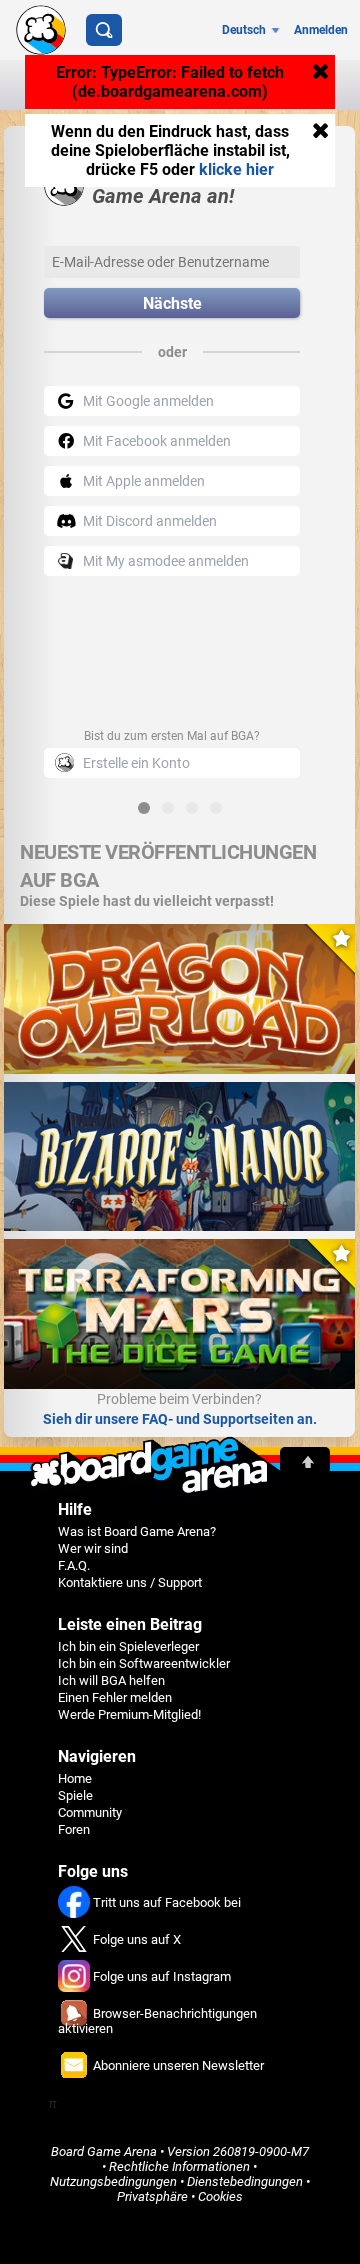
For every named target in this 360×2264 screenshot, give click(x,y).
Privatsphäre (152, 2196)
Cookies (220, 2196)
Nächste (172, 303)
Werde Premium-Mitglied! (129, 1714)
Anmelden (321, 30)
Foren (74, 1829)
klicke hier (236, 169)
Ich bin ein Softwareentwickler (144, 1663)
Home (75, 1778)
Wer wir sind (93, 1548)
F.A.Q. (74, 1565)
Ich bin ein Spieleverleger (128, 1646)
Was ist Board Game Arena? (137, 1531)
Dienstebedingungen (245, 2181)
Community (90, 1812)
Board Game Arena (104, 2151)
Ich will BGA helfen (111, 1680)
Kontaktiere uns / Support (130, 1582)
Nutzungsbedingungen (113, 2181)
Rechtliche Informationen (179, 2166)
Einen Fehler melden (115, 1697)
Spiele (75, 1795)
